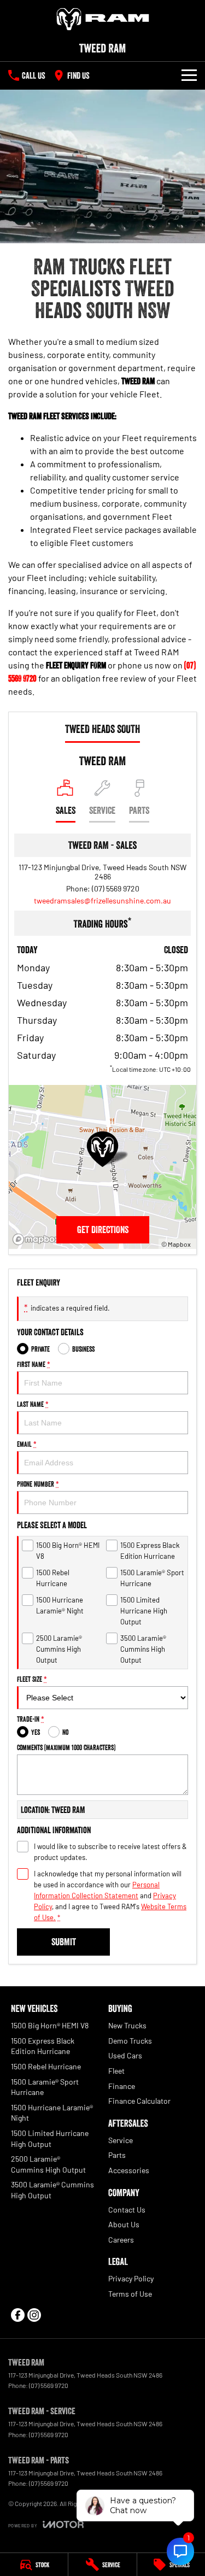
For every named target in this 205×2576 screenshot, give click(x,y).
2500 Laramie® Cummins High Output (48, 2164)
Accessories (129, 2170)
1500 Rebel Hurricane (46, 2066)
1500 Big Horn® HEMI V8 (50, 2025)
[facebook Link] (18, 2315)
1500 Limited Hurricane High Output (50, 2138)
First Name (34, 1364)
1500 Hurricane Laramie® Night (52, 2113)
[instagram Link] (34, 2315)
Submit (64, 1942)
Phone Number (38, 1484)
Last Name (33, 1404)
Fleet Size (32, 1679)
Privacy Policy (131, 2278)
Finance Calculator (139, 2101)
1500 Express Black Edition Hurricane (43, 2046)
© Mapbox (176, 1244)
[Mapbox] (38, 1239)
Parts (117, 2155)
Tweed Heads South (102, 729)
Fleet (116, 2071)
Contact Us (127, 2210)
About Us (124, 2224)
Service (121, 2140)
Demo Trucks (130, 2041)
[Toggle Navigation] (189, 75)
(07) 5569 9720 (116, 888)
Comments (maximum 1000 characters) (66, 1747)
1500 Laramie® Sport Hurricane (45, 2087)
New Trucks (127, 2025)
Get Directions (103, 1230)
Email (27, 1444)
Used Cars (125, 2055)
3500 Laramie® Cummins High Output (52, 2190)
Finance (122, 2086)
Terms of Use (130, 2294)
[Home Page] (102, 19)
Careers (121, 2240)
